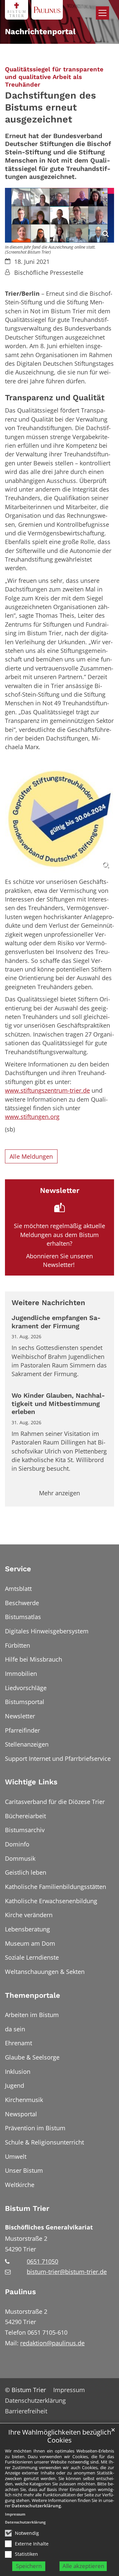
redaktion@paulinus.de (52, 2343)
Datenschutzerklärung (36, 2506)
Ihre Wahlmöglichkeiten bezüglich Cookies (60, 2436)
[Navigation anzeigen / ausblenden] (102, 13)
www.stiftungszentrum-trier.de (47, 1090)
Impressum (15, 2514)
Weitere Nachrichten (48, 1303)
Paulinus (20, 2292)
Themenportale (33, 1995)
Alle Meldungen (31, 1156)
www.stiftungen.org (32, 1117)
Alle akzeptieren (83, 2566)
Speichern (29, 2566)
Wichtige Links (31, 1782)
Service (18, 1569)
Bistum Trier (27, 2208)
